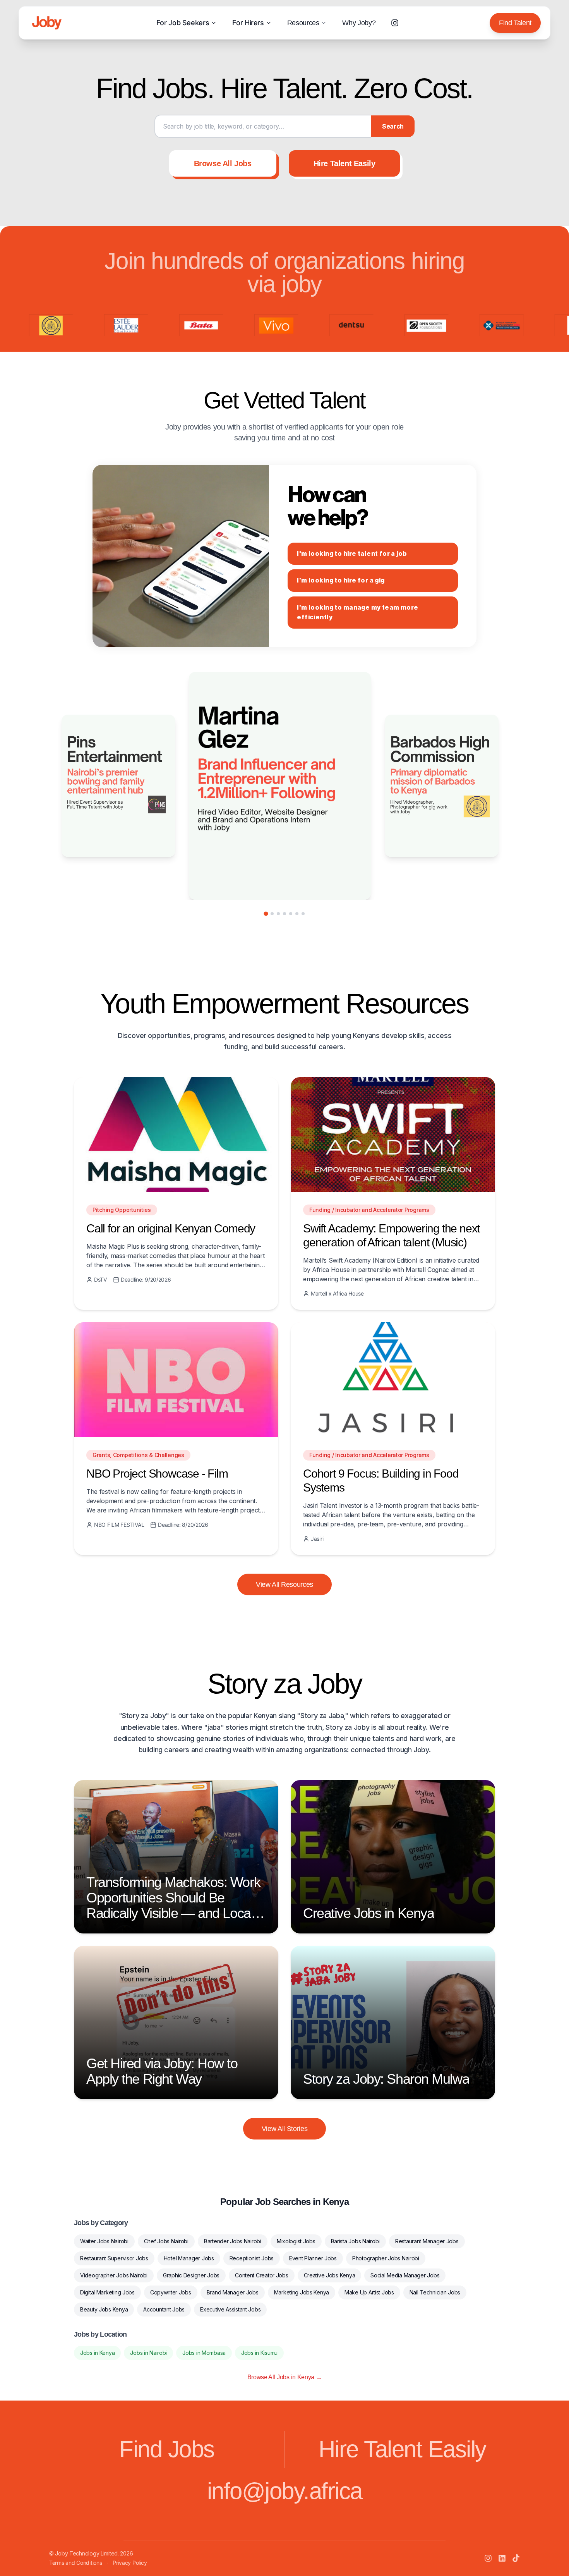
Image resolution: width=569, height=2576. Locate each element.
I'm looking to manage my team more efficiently (357, 613)
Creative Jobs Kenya (330, 2275)
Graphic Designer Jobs (191, 2275)
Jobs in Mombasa (204, 2353)
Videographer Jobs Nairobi (114, 2275)
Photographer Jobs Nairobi (386, 2258)
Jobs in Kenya (97, 2353)
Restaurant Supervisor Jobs (114, 2258)
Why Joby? (359, 23)
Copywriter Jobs (171, 2292)
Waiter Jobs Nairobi (104, 2241)
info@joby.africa (285, 2491)
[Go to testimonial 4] (284, 914)
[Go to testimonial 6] (297, 914)
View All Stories (285, 2129)
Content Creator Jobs (261, 2275)
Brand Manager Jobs (233, 2292)
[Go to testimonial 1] (266, 913)
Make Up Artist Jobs (369, 2292)
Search (393, 126)
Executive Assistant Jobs (230, 2309)
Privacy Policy (130, 2563)
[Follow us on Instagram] (395, 23)
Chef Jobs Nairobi (166, 2241)
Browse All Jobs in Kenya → (285, 2377)
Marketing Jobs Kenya (302, 2292)
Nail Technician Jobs (435, 2292)
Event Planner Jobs (313, 2258)
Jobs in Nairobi (148, 2353)
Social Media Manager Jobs (405, 2275)
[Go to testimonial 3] (278, 914)
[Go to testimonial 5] (291, 914)
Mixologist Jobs (296, 2241)
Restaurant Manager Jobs (427, 2241)
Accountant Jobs (164, 2309)
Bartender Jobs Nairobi (233, 2241)
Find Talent (515, 23)
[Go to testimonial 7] (303, 914)
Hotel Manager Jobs (189, 2258)
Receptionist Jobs (252, 2258)
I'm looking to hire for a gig (341, 580)
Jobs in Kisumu (259, 2353)
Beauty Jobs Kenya (104, 2309)
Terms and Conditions (75, 2563)
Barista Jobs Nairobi (355, 2241)
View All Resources (284, 1584)
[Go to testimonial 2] (272, 914)
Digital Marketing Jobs (107, 2292)
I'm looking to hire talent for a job (352, 554)
